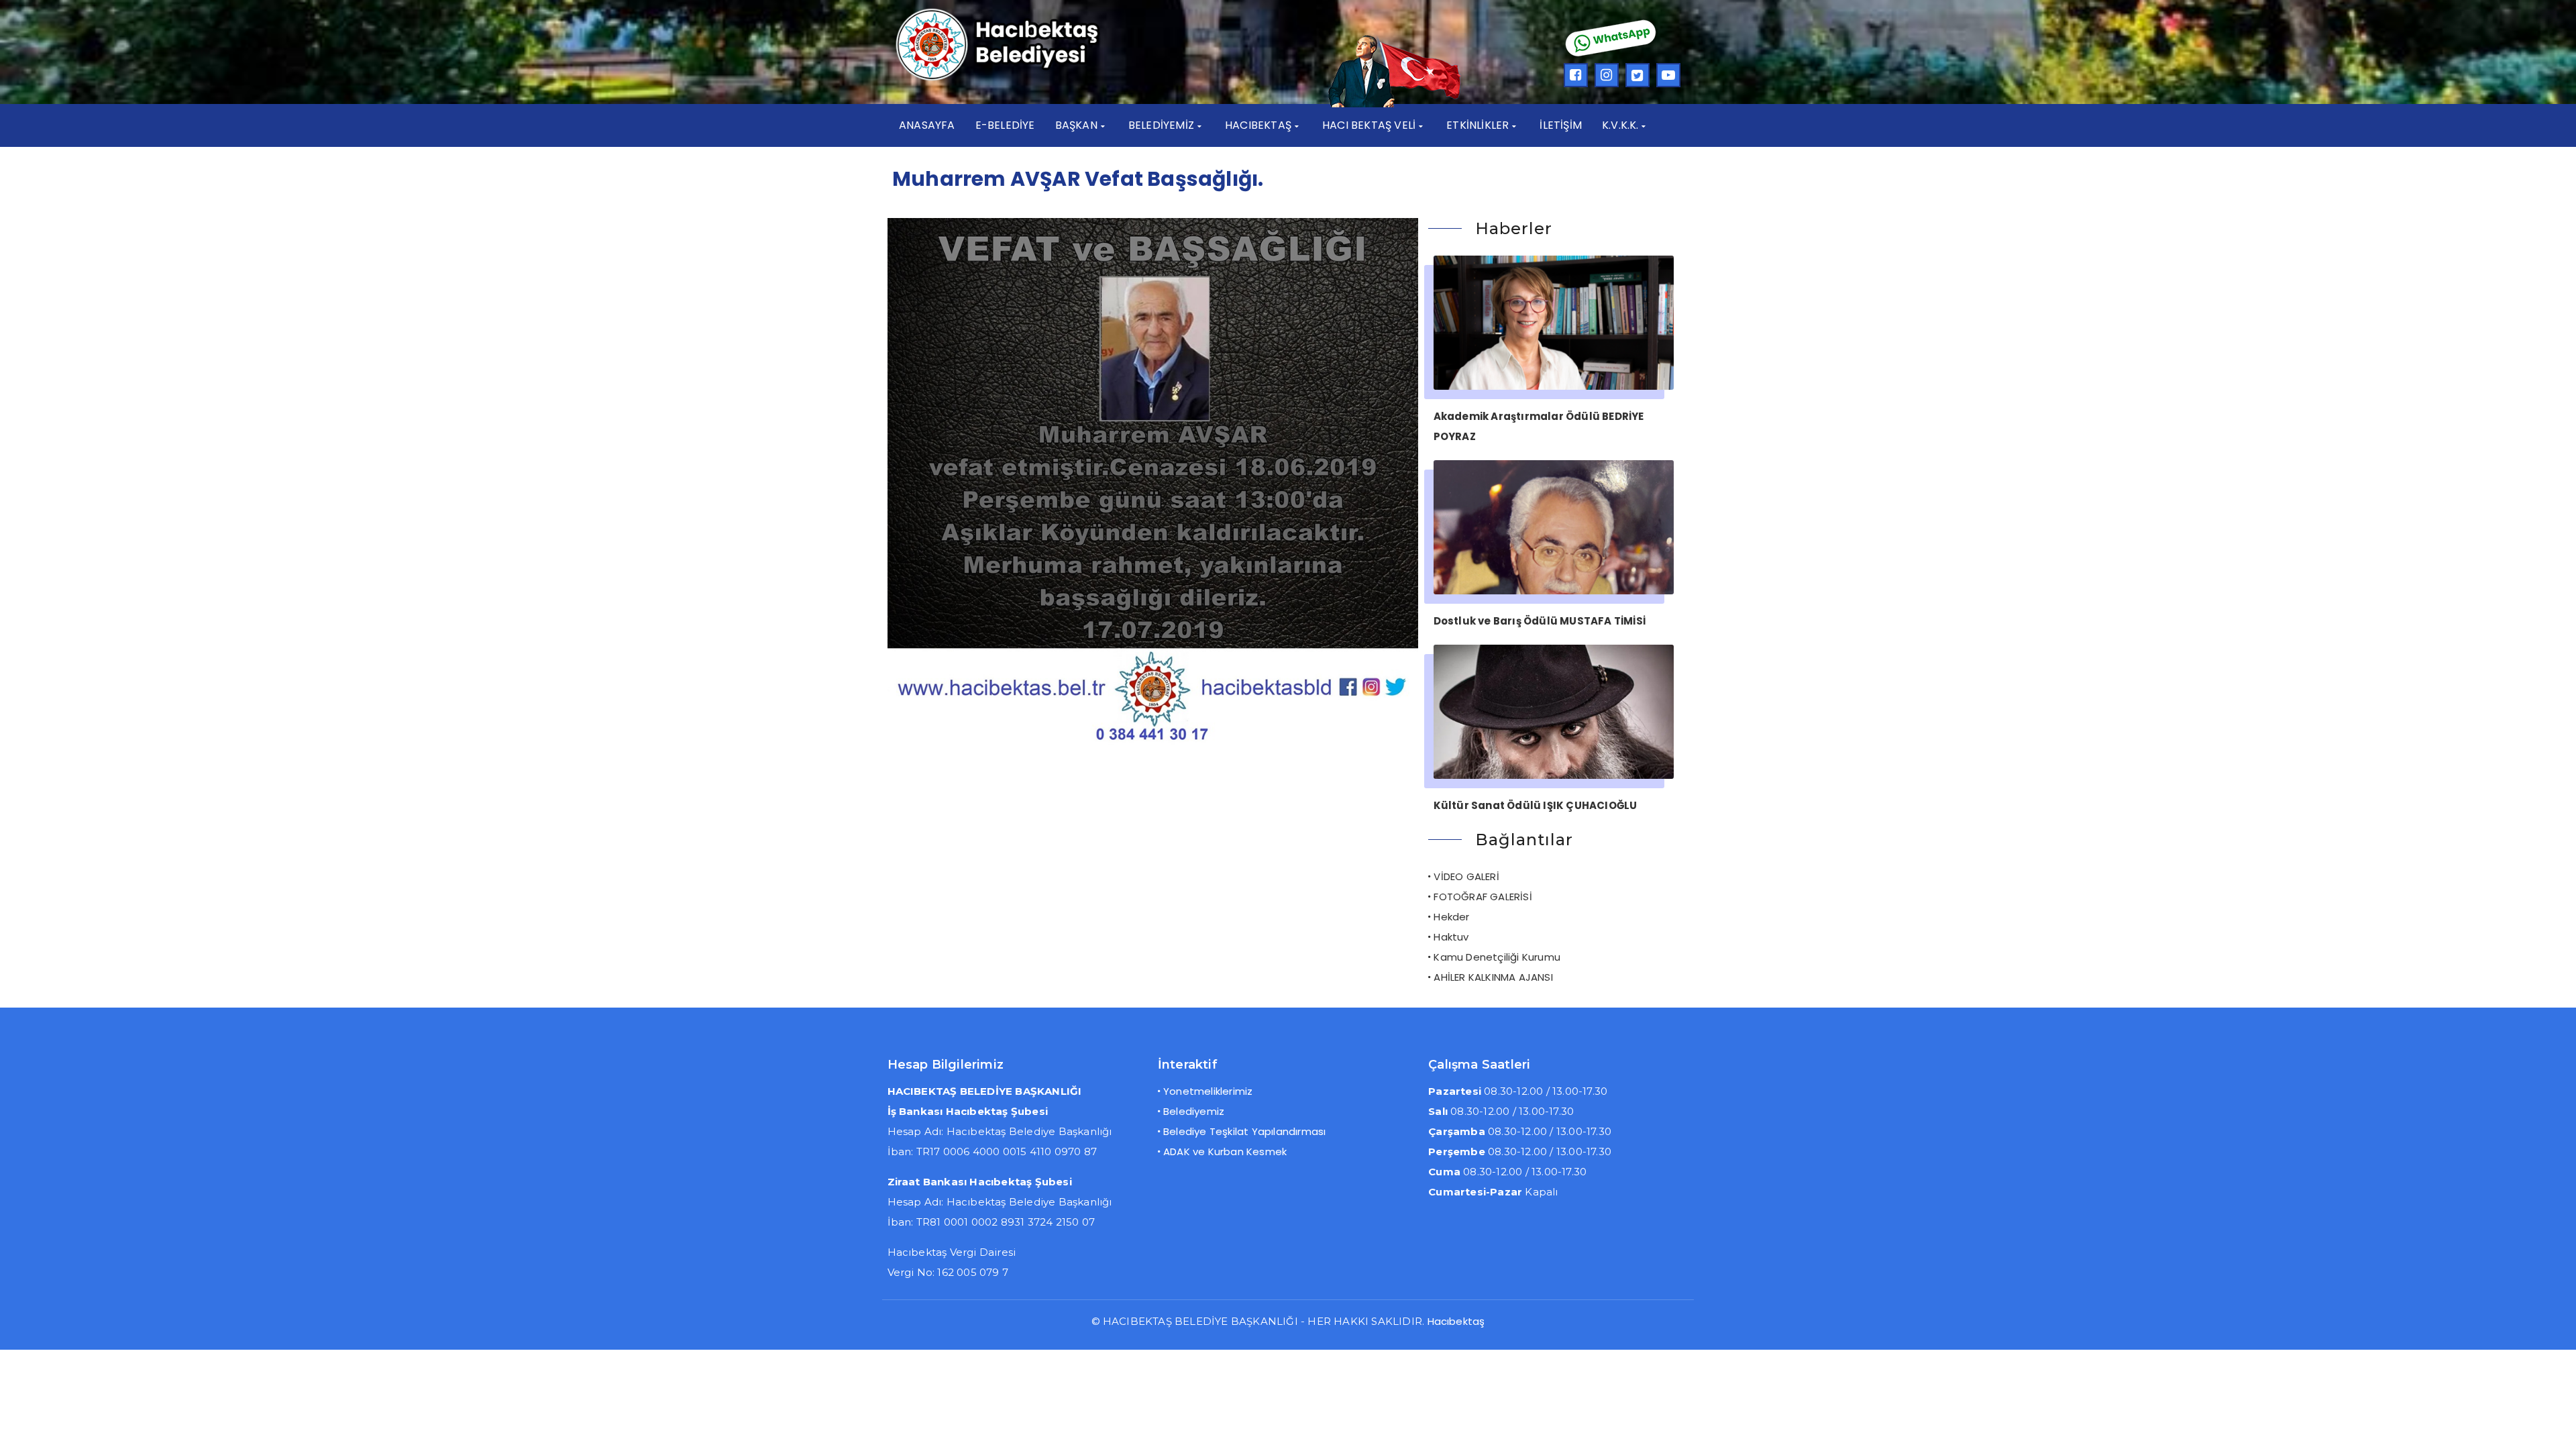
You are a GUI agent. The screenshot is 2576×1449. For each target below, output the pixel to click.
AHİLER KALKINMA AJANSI (1493, 977)
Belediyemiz (1194, 1111)
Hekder (1451, 917)
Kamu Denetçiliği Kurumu (1497, 957)
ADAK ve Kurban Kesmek (1225, 1151)
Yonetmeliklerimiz (1208, 1091)
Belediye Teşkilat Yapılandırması (1244, 1131)
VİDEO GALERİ (1466, 876)
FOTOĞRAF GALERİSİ (1483, 897)
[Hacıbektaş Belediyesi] (1017, 79)
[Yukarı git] (2553, 1426)
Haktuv (1451, 937)
